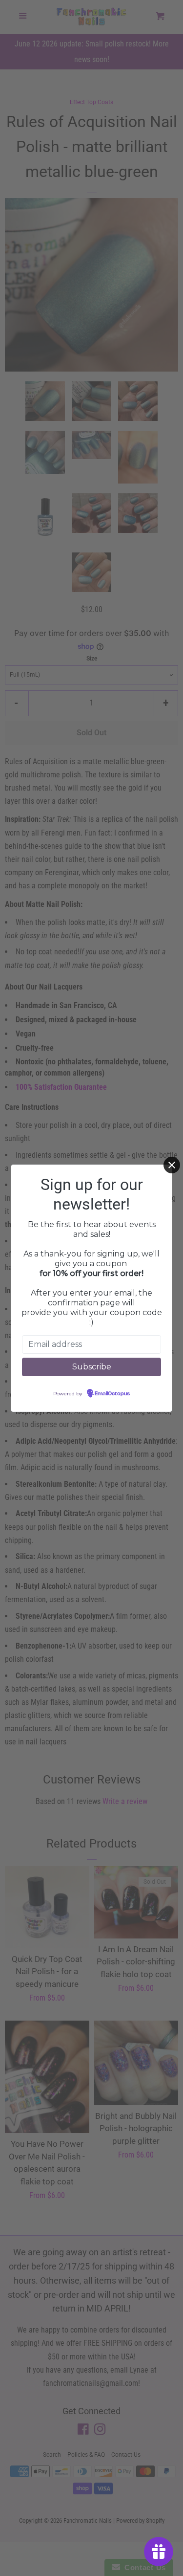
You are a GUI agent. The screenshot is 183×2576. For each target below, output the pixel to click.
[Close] (172, 1165)
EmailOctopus (112, 1394)
